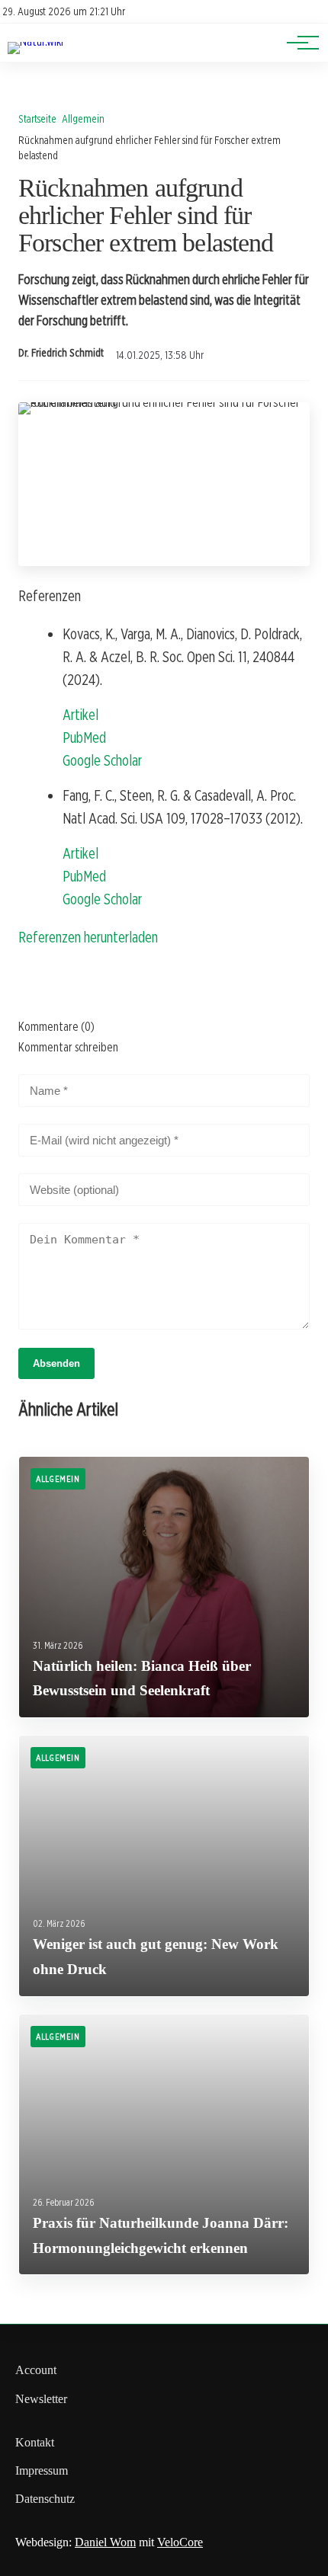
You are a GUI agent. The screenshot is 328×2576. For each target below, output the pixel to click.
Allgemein (83, 118)
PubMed (84, 738)
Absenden (56, 1363)
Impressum (42, 2470)
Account (36, 2370)
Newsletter (41, 2399)
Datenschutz (45, 2499)
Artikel (80, 715)
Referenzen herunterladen (88, 937)
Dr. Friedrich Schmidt (61, 353)
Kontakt (35, 2442)
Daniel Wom (105, 2542)
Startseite (37, 118)
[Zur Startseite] (35, 42)
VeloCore (180, 2542)
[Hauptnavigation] (297, 43)
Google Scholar (102, 760)
